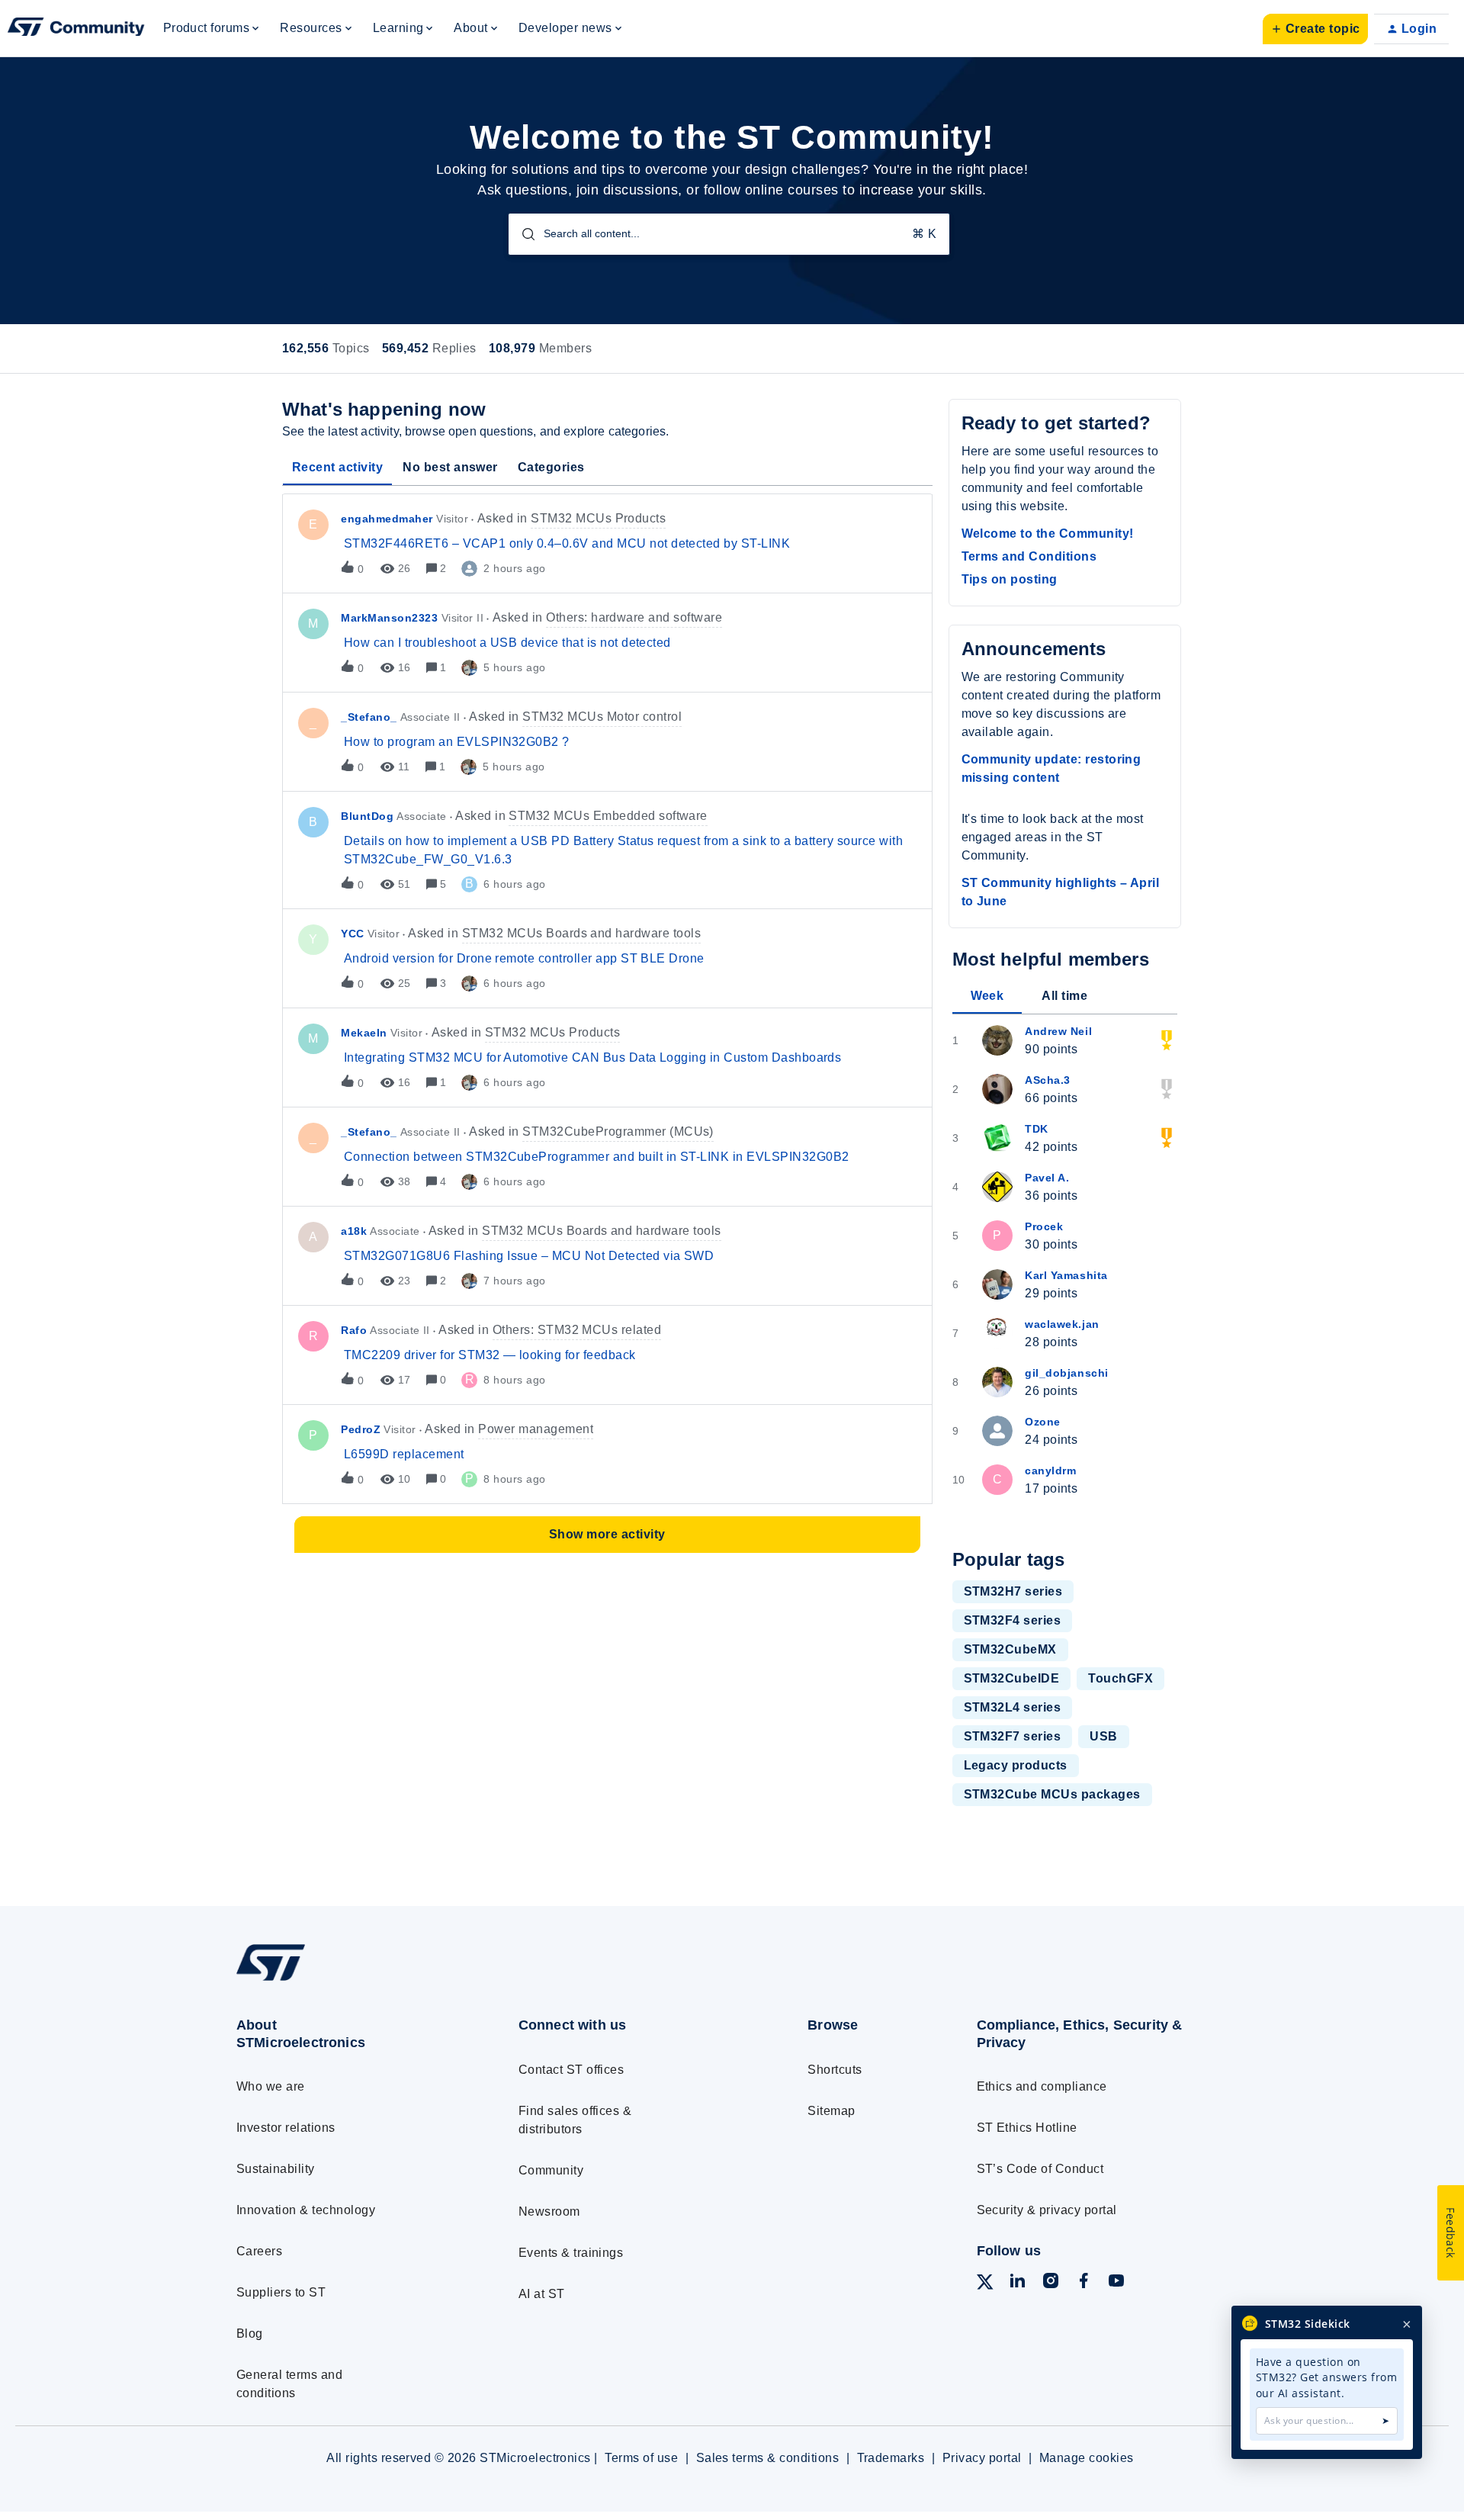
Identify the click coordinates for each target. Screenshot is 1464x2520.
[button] (1315, 29)
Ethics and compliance (1042, 2086)
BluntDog (367, 816)
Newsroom (549, 2211)
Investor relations (286, 2128)
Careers (259, 2251)
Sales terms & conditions (768, 2458)
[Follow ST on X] (985, 2285)
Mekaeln (364, 1033)
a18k (354, 1231)
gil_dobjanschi (1067, 1373)
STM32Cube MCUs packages (1052, 1794)
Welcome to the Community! (1048, 534)
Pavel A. (1047, 1178)
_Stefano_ (369, 717)
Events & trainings (571, 2253)
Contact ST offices (571, 2070)
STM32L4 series (1013, 1707)
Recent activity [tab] (337, 467)
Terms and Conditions (1029, 556)
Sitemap (831, 2111)
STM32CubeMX (1010, 1649)
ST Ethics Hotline (1027, 2128)
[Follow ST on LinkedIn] (1017, 2283)
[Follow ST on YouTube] (1116, 2283)
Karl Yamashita (1066, 1275)
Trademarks (891, 2458)
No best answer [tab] (450, 467)
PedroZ (361, 1429)
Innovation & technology (306, 2210)
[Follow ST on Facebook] (1084, 2283)
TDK (1037, 1129)
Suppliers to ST (281, 2292)
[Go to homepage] (349, 1980)
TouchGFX (1120, 1678)
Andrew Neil (1058, 1031)
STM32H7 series (1013, 1591)
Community (551, 2170)
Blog (250, 2334)
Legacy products (1016, 1765)
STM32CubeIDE (1012, 1678)
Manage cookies (1087, 2458)
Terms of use (641, 2458)
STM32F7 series (1013, 1736)
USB (1103, 1736)
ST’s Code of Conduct (1040, 2169)
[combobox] (729, 234)
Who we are (271, 2086)
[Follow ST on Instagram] (1051, 2283)
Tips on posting (1010, 579)
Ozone (1043, 1422)
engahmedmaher (387, 519)
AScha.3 (1048, 1080)
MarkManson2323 (390, 618)
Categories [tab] (551, 467)
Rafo (354, 1330)
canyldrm (1050, 1471)
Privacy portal (982, 2458)
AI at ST (542, 2294)
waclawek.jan (1062, 1324)
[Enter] (522, 234)
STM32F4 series (1013, 1620)
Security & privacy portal (1047, 2210)
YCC (353, 934)
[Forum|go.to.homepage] (76, 29)
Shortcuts (835, 2070)
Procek (1044, 1226)
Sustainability (276, 2169)
